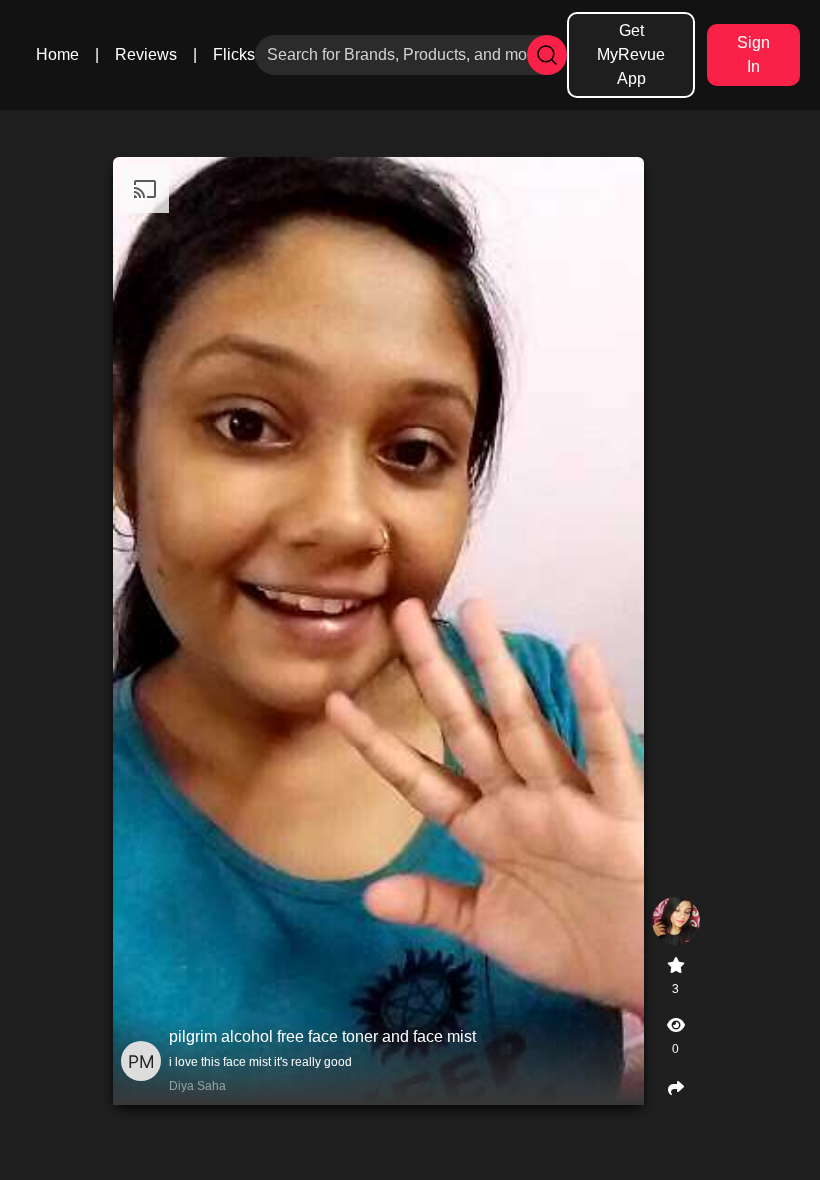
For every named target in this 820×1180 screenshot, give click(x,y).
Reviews (146, 54)
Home (57, 54)
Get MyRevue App (631, 54)
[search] (547, 55)
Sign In (753, 54)
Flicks (234, 54)
